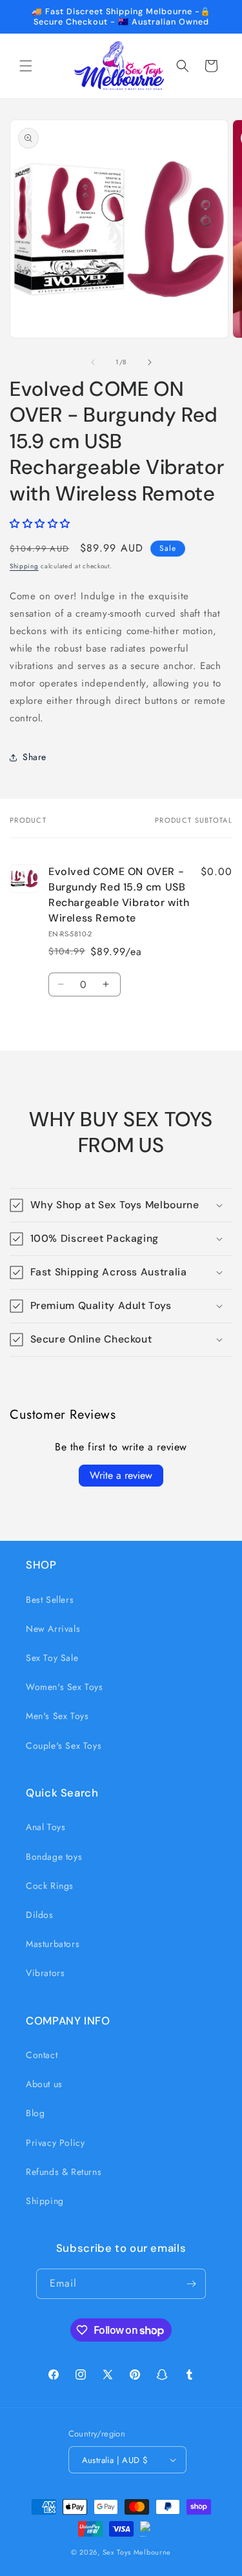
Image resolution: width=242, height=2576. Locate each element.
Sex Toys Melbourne (137, 2552)
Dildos (40, 1915)
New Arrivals (53, 1629)
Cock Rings (50, 1886)
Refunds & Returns (64, 2172)
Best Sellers (50, 1600)
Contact (42, 2055)
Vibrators (45, 1973)
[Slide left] (93, 362)
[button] (26, 66)
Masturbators (53, 1944)
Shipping (24, 566)
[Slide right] (150, 362)
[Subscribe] (191, 2284)
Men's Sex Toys (57, 1716)
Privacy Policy (55, 2143)
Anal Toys (45, 1827)
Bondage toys (54, 1857)
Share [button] (35, 757)
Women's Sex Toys (65, 1687)
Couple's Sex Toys (64, 1746)
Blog (35, 2113)
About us (44, 2084)
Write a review (121, 1475)
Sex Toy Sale (52, 1658)
